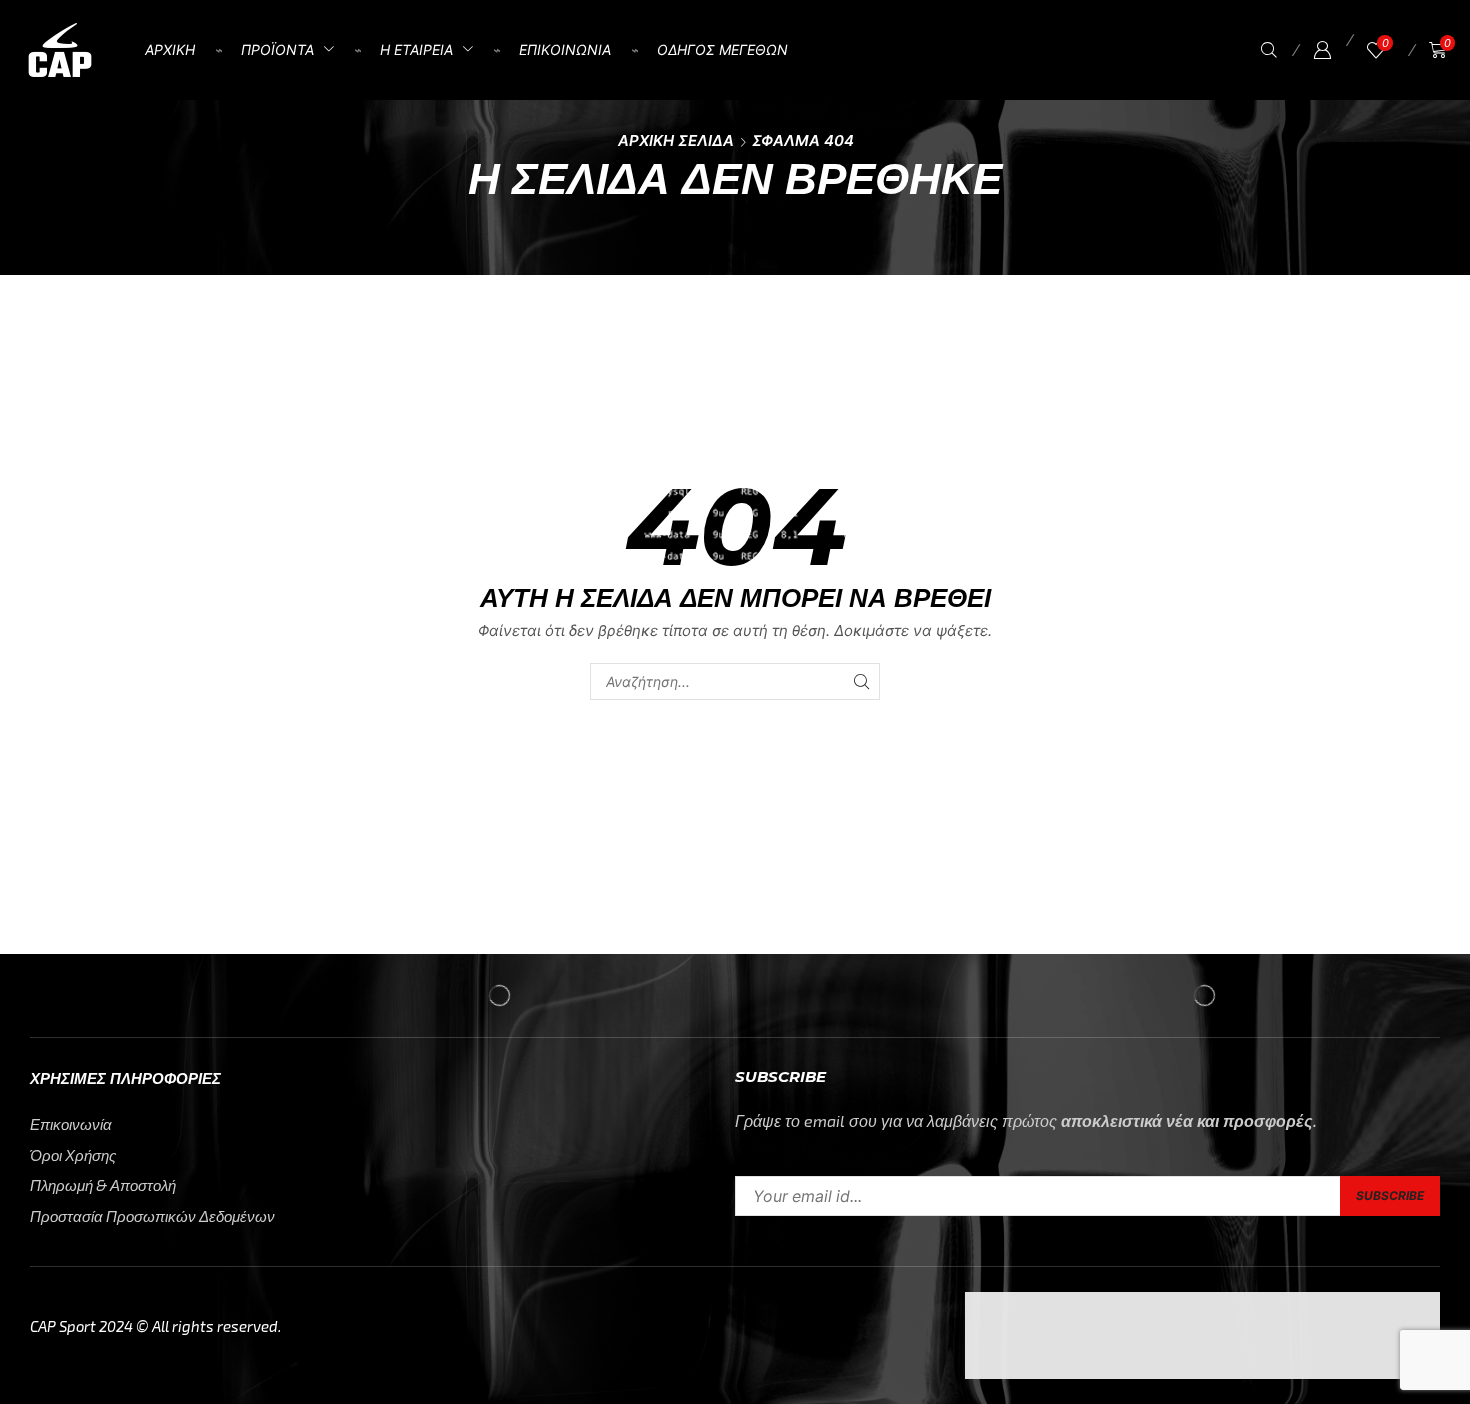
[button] (1269, 50)
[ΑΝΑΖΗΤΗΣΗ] (861, 681)
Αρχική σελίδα (676, 140)
